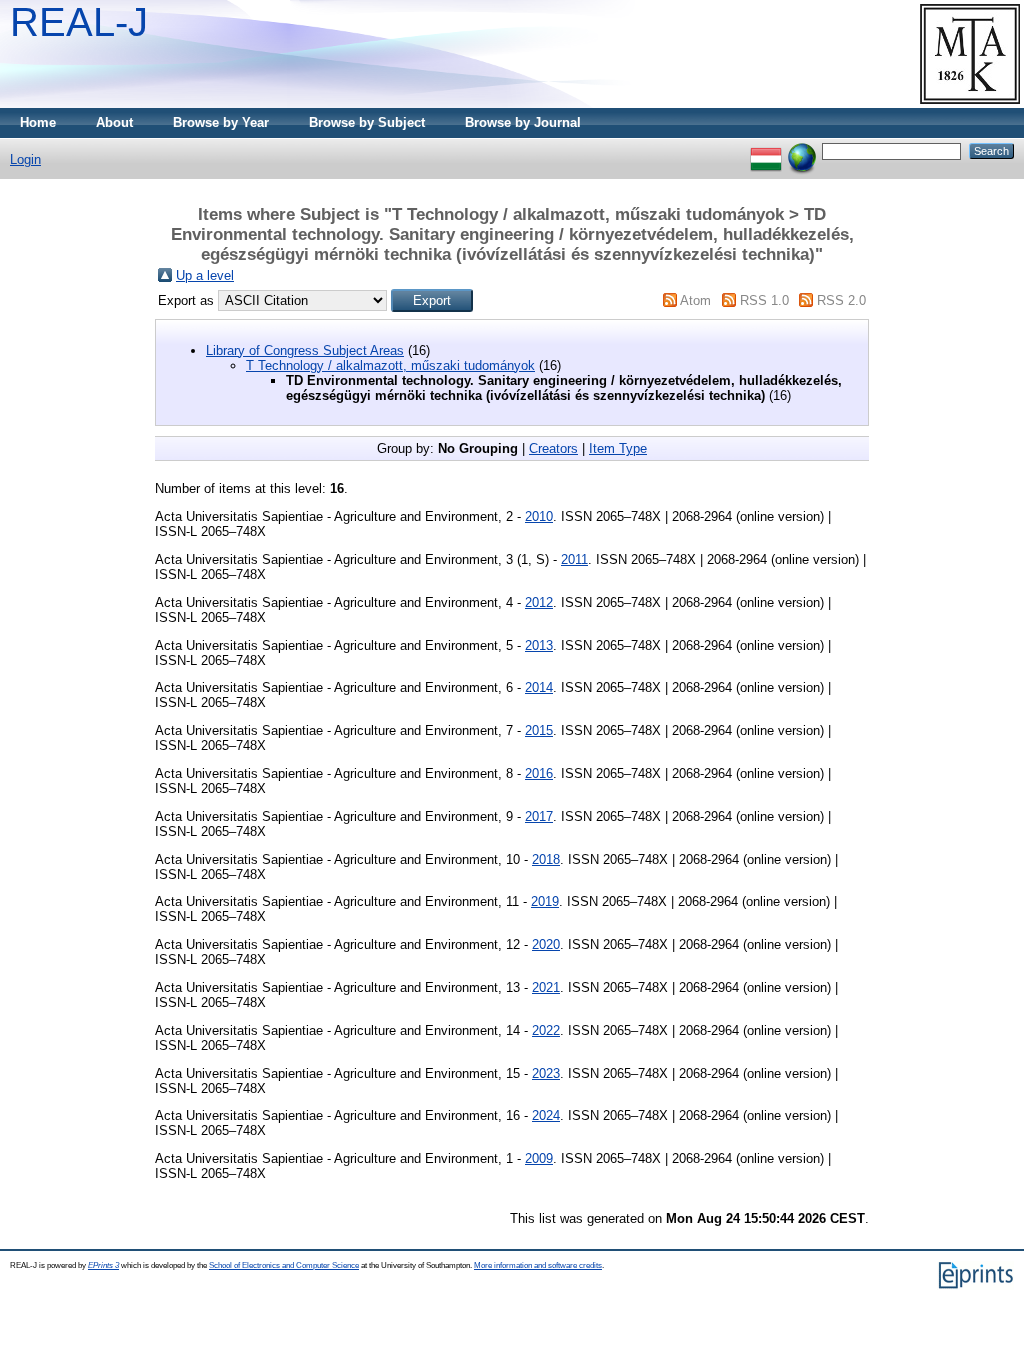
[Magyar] (766, 150)
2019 (545, 901)
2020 (546, 944)
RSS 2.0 (841, 300)
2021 (546, 987)
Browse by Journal (523, 122)
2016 (539, 773)
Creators (553, 448)
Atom (695, 300)
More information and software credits (538, 1265)
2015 (539, 730)
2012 (539, 602)
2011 (574, 559)
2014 (539, 687)
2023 (546, 1073)
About (114, 122)
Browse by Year (221, 122)
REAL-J (79, 22)
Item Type (618, 448)
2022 (546, 1030)
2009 (539, 1158)
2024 (546, 1115)
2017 (539, 816)
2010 (539, 516)
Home (38, 122)
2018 (546, 859)
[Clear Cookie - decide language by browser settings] (802, 150)
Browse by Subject (367, 122)
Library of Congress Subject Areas (305, 350)
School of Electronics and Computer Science (284, 1265)
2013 (539, 645)
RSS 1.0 (764, 300)
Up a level (205, 275)
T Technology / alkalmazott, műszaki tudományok (390, 365)
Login (25, 159)
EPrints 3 (103, 1265)
